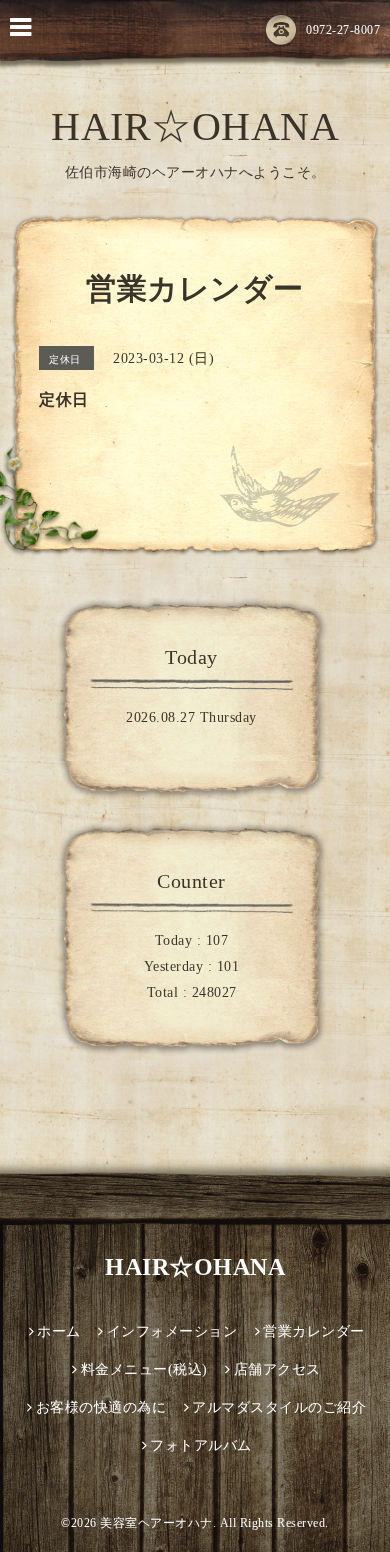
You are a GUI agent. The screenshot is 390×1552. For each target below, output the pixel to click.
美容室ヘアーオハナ (156, 1523)
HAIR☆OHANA (195, 126)
